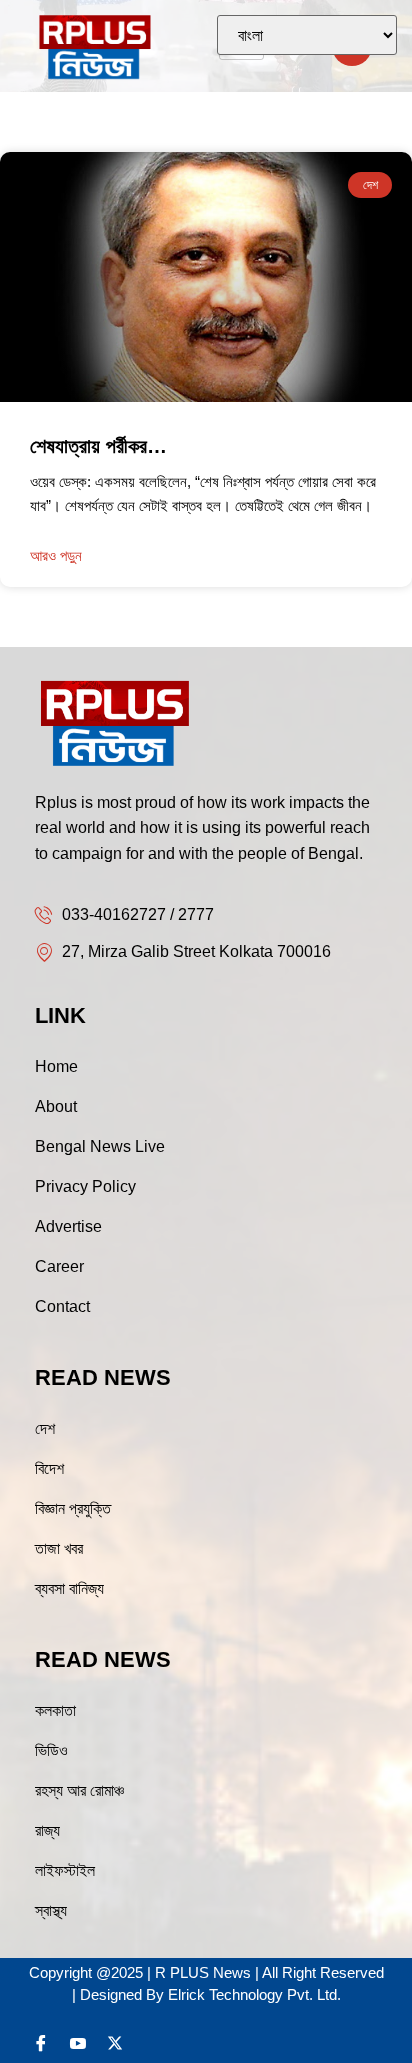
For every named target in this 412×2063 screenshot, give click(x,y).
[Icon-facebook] (41, 2043)
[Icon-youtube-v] (78, 2043)
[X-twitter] (115, 2043)
